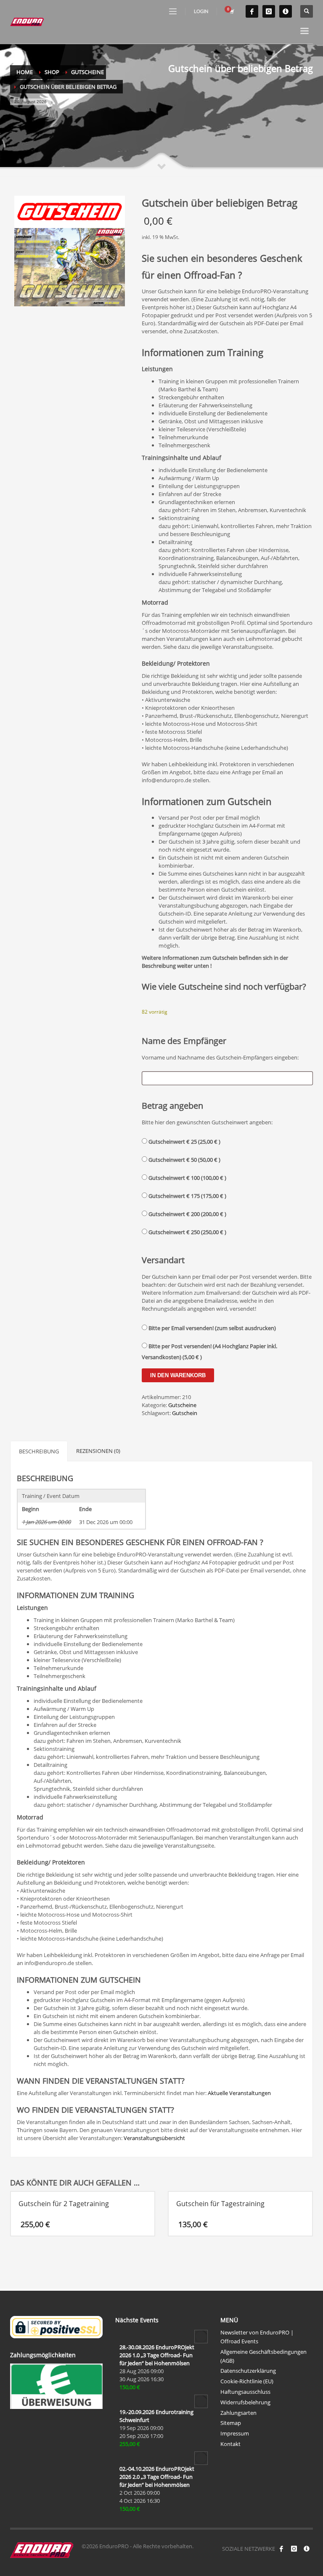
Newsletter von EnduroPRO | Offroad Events (257, 2482)
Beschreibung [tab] (39, 1451)
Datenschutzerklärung (248, 2516)
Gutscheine (182, 1405)
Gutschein (185, 1413)
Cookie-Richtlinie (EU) (247, 2526)
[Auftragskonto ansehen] (231, 11)
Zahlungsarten (238, 2558)
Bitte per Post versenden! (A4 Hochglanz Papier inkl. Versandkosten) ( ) (209, 1352)
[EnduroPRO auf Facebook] (252, 11)
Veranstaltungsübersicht (154, 2138)
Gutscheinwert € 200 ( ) (187, 1214)
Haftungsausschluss (245, 2537)
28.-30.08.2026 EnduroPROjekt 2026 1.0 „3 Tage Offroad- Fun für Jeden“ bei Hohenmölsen (157, 2500)
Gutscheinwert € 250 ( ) (187, 1232)
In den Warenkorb (178, 1375)
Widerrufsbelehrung (245, 2547)
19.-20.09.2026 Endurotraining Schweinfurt (156, 2561)
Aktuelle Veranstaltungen (239, 2093)
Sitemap (231, 2568)
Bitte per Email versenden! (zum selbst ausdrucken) (212, 1328)
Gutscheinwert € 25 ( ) (184, 1142)
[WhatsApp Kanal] (286, 11)
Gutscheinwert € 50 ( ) (184, 1160)
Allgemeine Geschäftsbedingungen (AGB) (263, 2501)
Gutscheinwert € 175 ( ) (187, 1196)
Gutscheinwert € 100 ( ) (187, 1178)
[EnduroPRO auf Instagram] (269, 11)
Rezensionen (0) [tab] (98, 1451)
